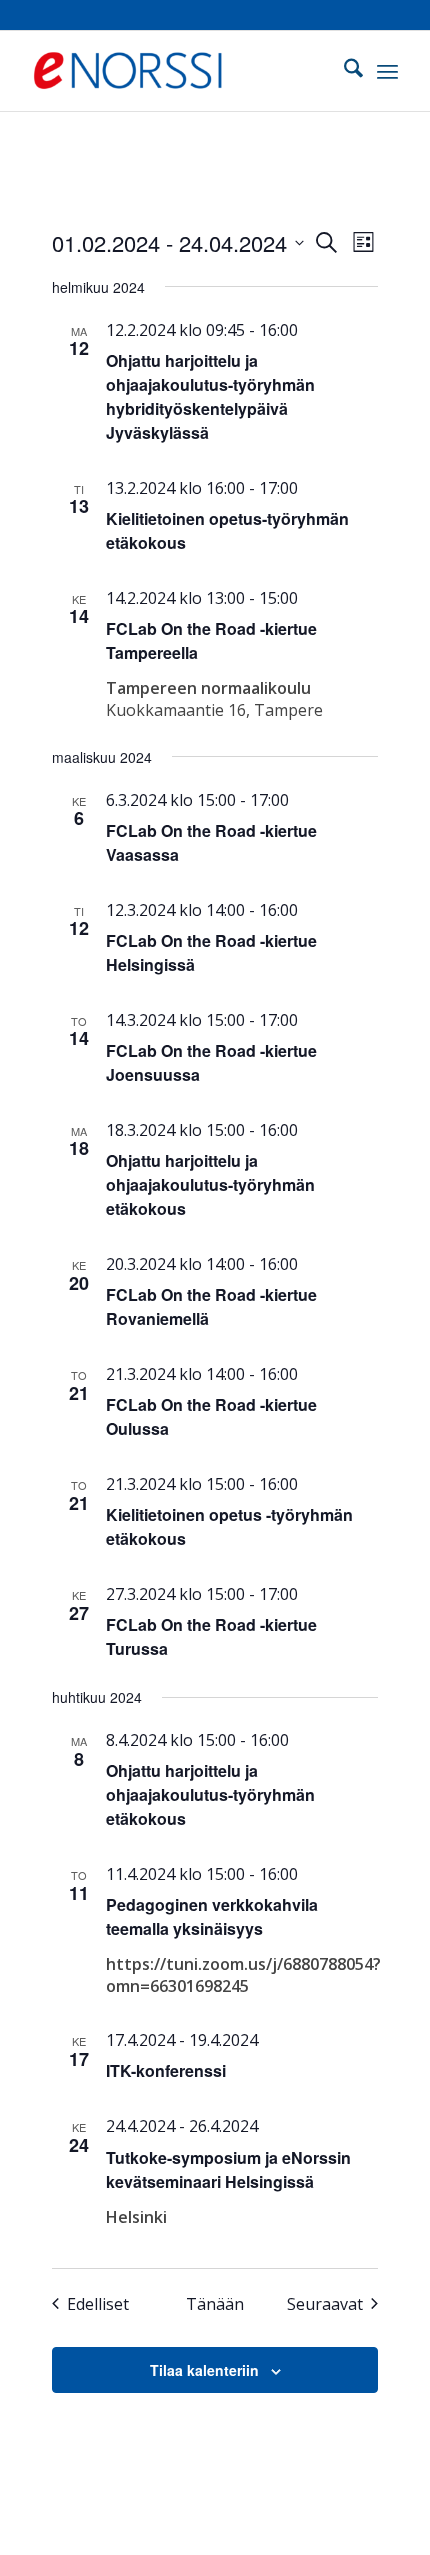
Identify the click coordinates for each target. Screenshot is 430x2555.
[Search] (343, 71)
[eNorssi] (178, 71)
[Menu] (387, 71)
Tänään (215, 2304)
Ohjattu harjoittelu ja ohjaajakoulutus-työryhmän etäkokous (210, 1184)
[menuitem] (343, 71)
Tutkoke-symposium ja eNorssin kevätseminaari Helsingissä (228, 2169)
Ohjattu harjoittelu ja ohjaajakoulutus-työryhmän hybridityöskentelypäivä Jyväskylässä (210, 396)
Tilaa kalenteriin (204, 2370)
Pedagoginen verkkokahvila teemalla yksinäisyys (212, 1916)
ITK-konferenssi (166, 2070)
